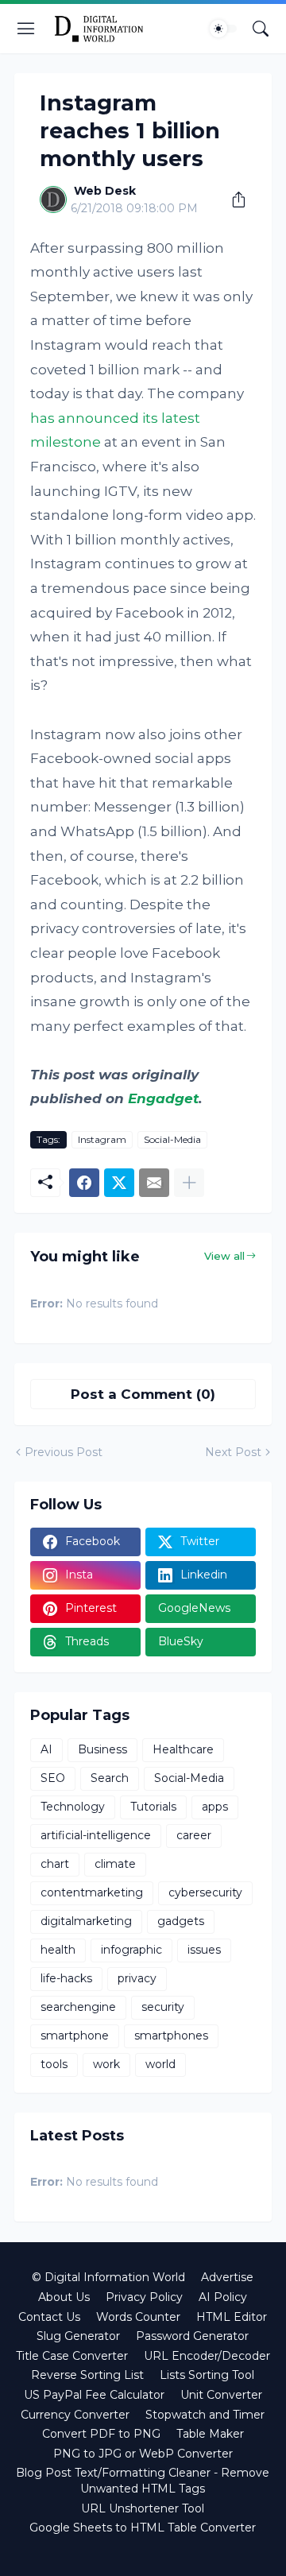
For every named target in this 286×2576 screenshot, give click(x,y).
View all (224, 1256)
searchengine (78, 2007)
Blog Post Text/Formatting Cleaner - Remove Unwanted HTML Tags (143, 2481)
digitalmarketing (86, 1921)
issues (204, 1950)
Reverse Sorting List (87, 2375)
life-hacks (66, 1978)
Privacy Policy (144, 2297)
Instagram (102, 1139)
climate (115, 1864)
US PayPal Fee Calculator (94, 2395)
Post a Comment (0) (143, 1394)
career (194, 1835)
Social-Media (172, 1139)
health (58, 1950)
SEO (53, 1778)
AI (46, 1749)
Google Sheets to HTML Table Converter (143, 2528)
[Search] (261, 29)
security (163, 2007)
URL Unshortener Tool (143, 2508)
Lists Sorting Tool (207, 2375)
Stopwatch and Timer (205, 2415)
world (160, 2064)
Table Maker (210, 2434)
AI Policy (223, 2297)
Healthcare (183, 1749)
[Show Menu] (26, 29)
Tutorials (153, 1807)
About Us (64, 2297)
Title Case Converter (72, 2356)
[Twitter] (119, 1183)
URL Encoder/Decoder (207, 2356)
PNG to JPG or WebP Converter (143, 2454)
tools (54, 2064)
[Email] (154, 1183)
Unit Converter (221, 2395)
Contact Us (49, 2317)
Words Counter (138, 2317)
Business (102, 1749)
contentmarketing (92, 1892)
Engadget (163, 1098)
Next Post (233, 1452)
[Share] (233, 199)
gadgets (181, 1921)
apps (215, 1807)
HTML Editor (232, 2317)
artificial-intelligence (96, 1835)
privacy (137, 1978)
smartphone (75, 2036)
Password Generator (192, 2336)
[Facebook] (84, 1183)
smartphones (171, 2036)
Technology (73, 1807)
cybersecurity (205, 1892)
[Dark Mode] (223, 29)
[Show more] (189, 1183)
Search (110, 1778)
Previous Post (64, 1452)
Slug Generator (78, 2336)
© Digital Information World (108, 2277)
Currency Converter (75, 2415)
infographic (131, 1950)
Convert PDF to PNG (101, 2434)
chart (55, 1864)
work (106, 2064)
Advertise (227, 2277)
